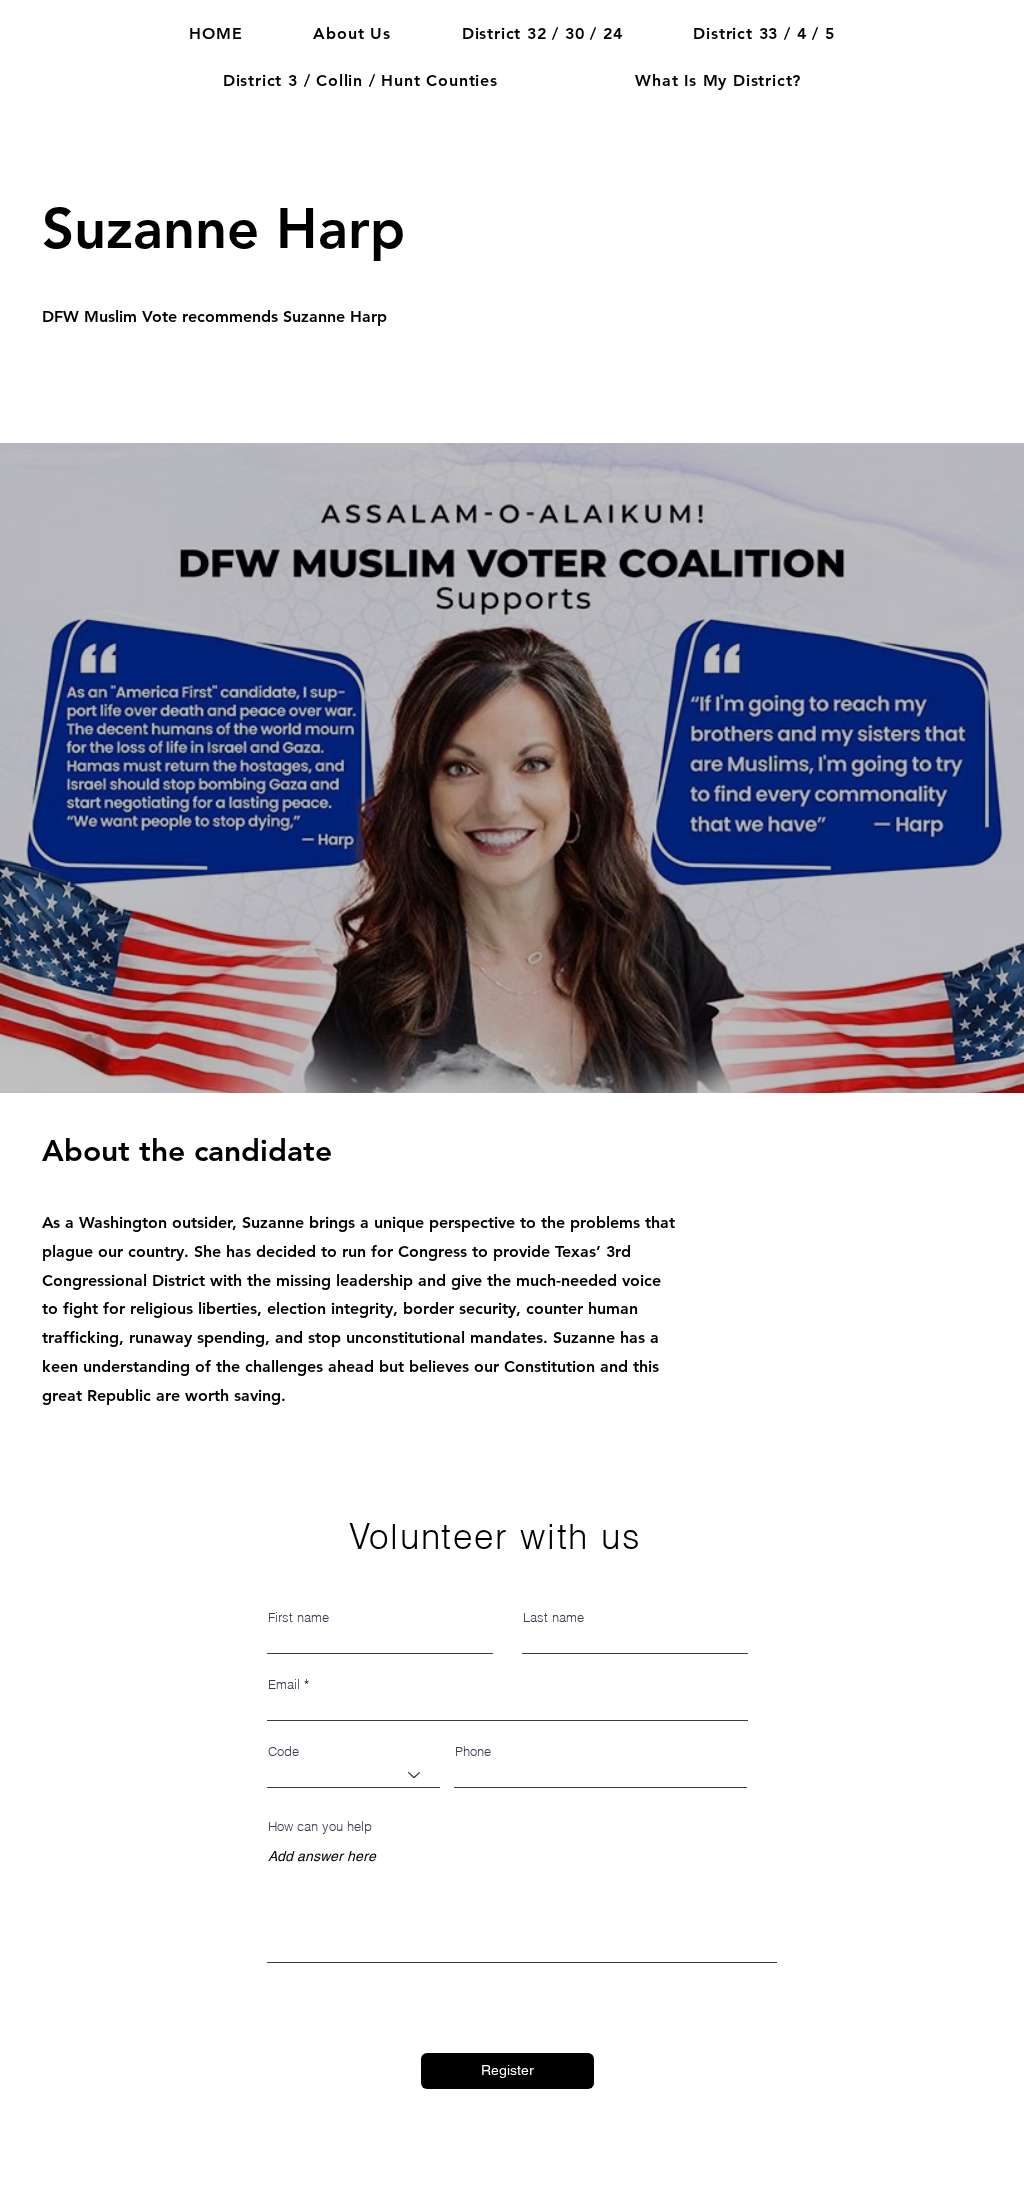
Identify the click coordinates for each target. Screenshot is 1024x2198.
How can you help (320, 1826)
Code (283, 1751)
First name (298, 1617)
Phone (473, 1751)
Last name (553, 1617)
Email (284, 1684)
